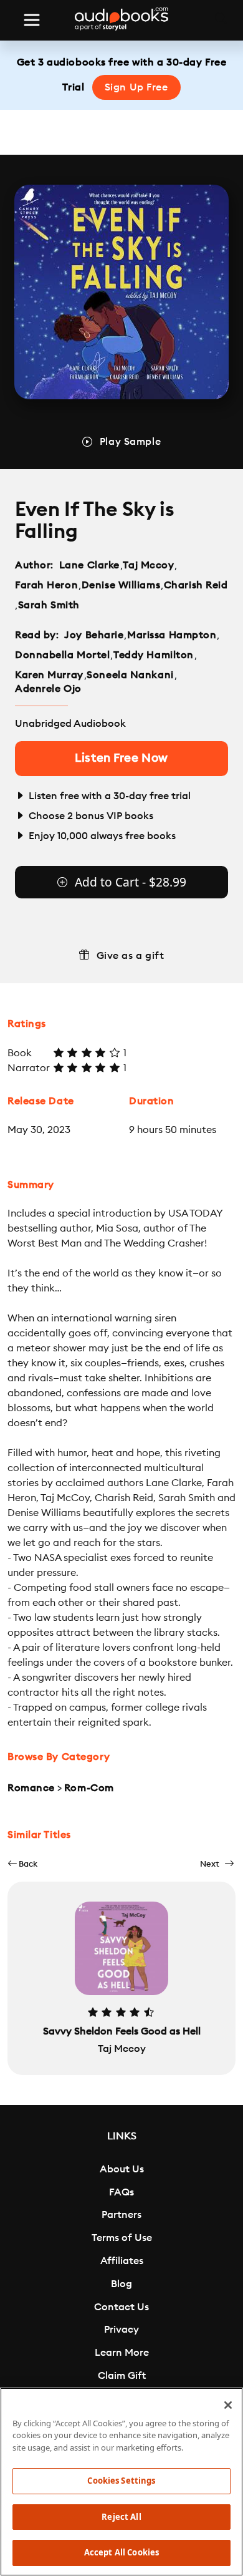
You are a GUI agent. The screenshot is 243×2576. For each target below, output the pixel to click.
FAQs (121, 2192)
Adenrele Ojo (48, 689)
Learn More (122, 2353)
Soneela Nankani (130, 675)
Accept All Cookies (121, 2552)
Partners (121, 2215)
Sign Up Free (136, 87)
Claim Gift (122, 2376)
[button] (22, 1864)
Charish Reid (196, 585)
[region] (121, 2482)
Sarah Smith (49, 605)
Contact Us (121, 2307)
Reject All (121, 2517)
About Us (122, 2169)
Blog (121, 2284)
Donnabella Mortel (63, 655)
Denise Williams (121, 585)
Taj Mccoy (148, 565)
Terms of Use (122, 2238)
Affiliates (122, 2261)
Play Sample (130, 442)
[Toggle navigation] (32, 20)
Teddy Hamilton (154, 655)
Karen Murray (49, 675)
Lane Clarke (89, 565)
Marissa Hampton (172, 635)
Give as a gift (131, 956)
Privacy (121, 2330)
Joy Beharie (94, 635)
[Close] (228, 2405)
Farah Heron (46, 585)
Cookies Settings (121, 2481)
